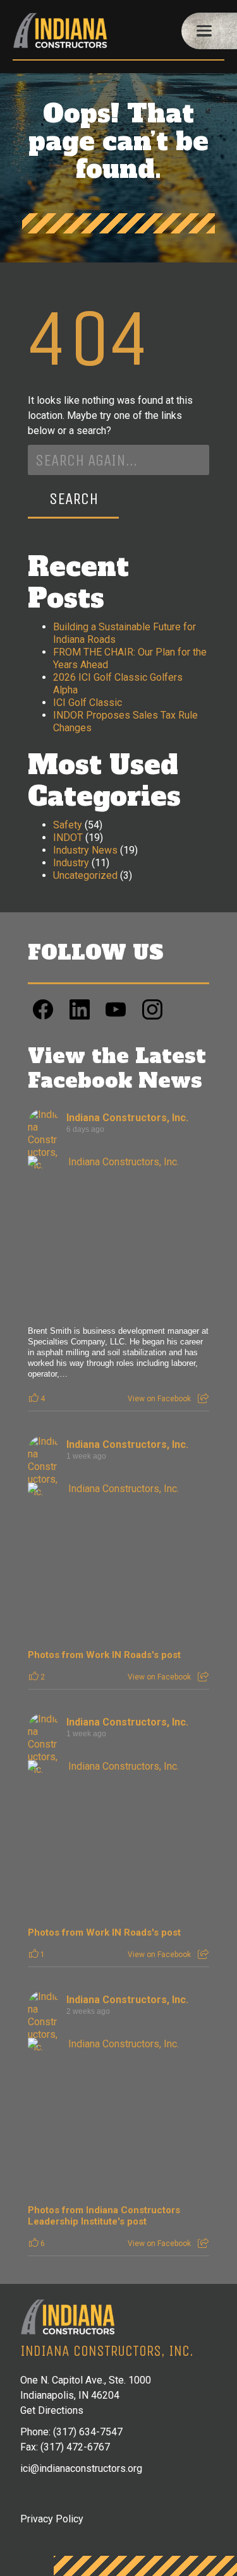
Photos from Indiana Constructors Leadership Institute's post (104, 2216)
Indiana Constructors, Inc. (127, 1118)
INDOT (68, 838)
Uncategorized (85, 875)
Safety (68, 825)
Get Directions (52, 2410)
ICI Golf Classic (88, 703)
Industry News (85, 850)
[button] (209, 31)
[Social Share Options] (203, 1399)
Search (74, 499)
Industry (71, 863)
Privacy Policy (52, 2519)
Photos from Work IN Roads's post (104, 1655)
